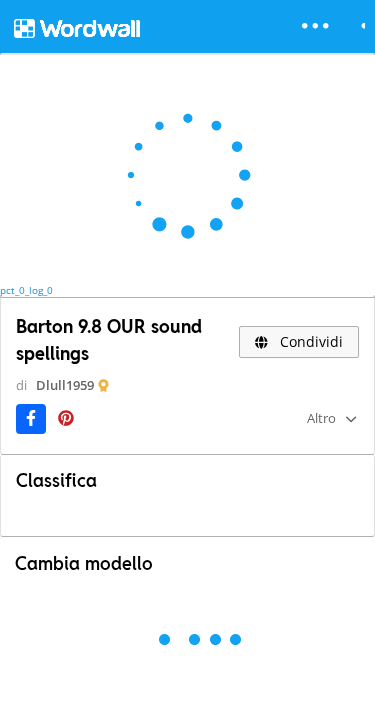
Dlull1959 (65, 385)
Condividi (309, 341)
